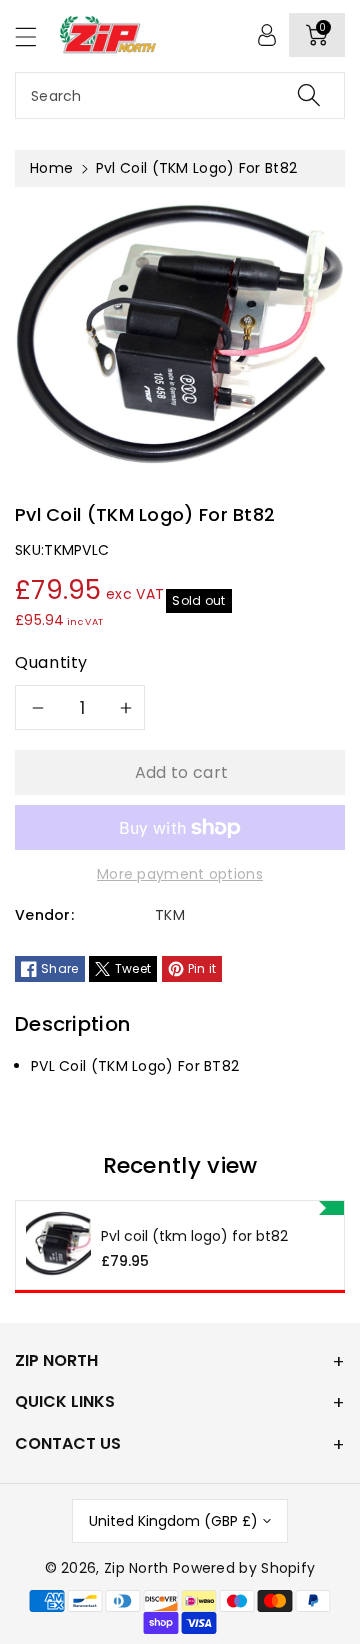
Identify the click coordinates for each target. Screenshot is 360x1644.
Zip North (136, 1568)
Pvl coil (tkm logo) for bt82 (194, 1236)
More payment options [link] (180, 874)
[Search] (309, 95)
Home (51, 168)
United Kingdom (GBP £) (173, 1521)
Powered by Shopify (244, 1568)
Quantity (51, 662)
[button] (35, 36)
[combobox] (180, 95)
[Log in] (267, 35)
